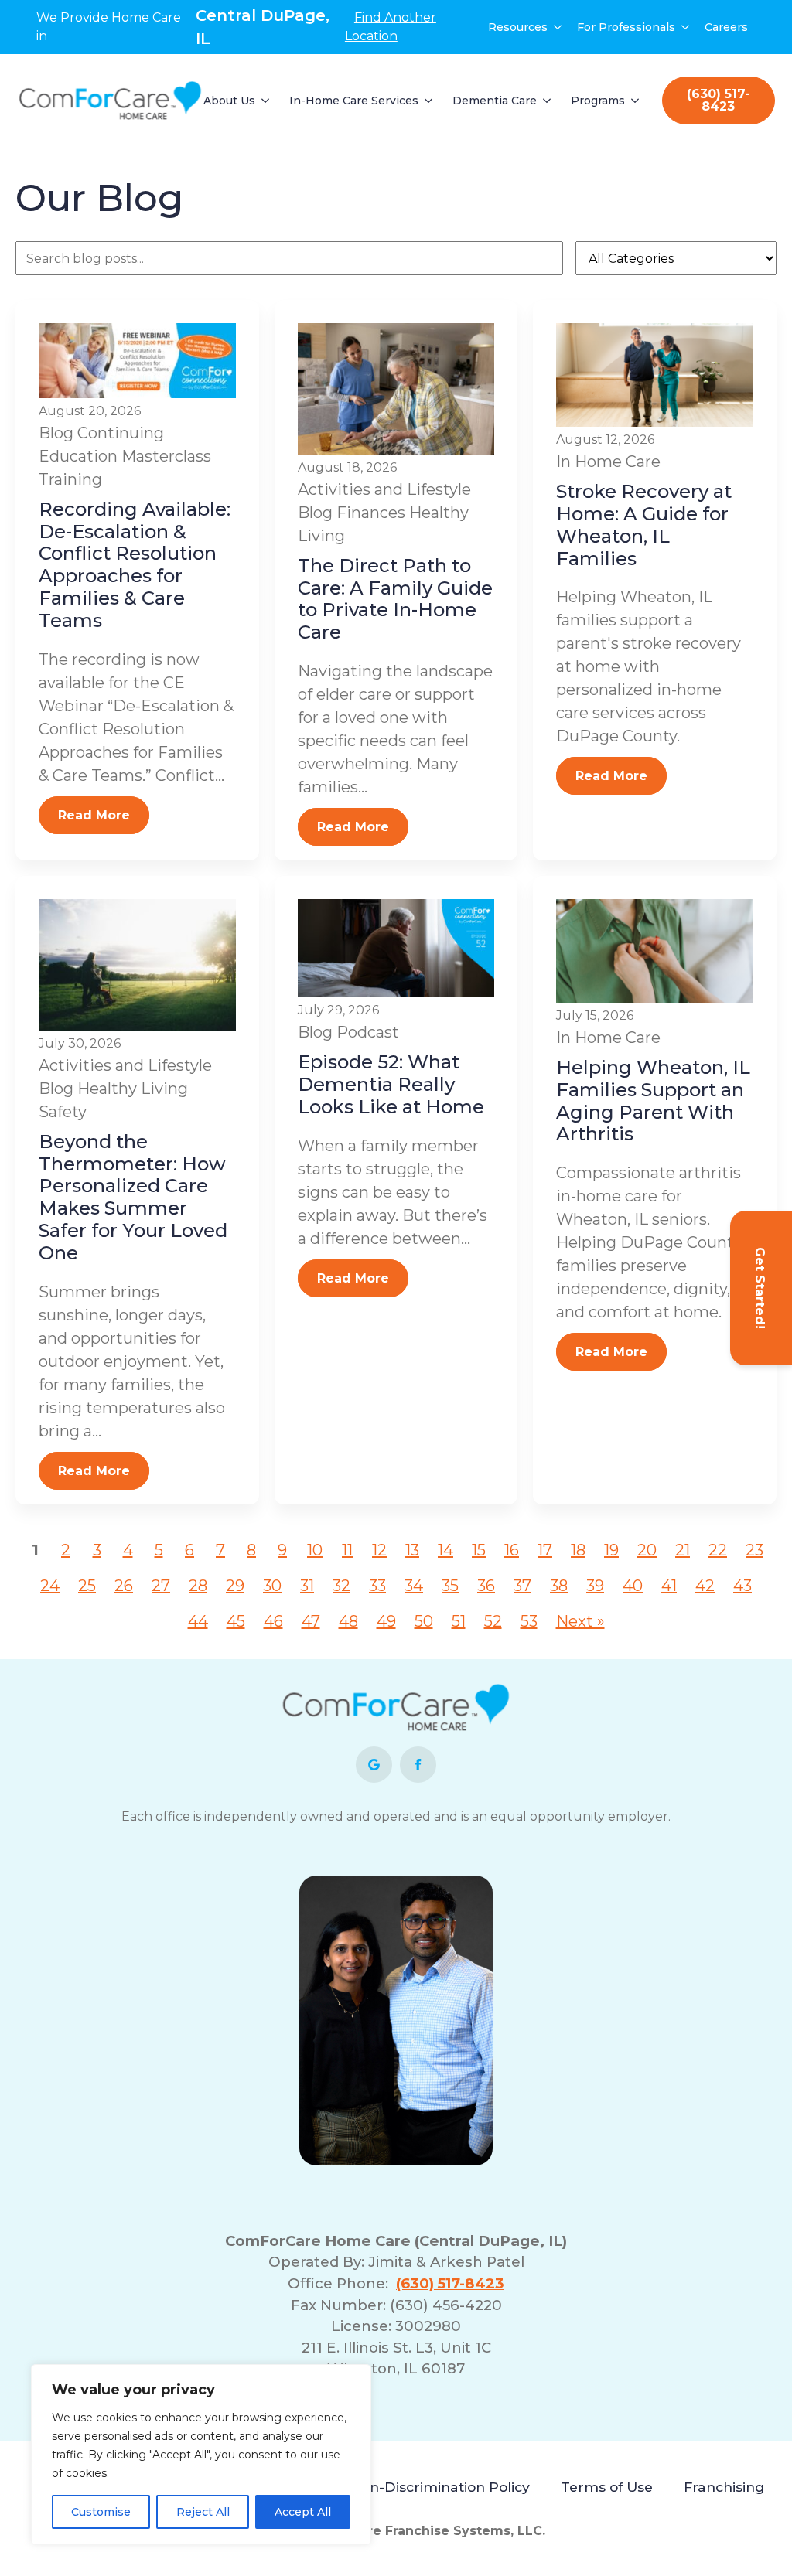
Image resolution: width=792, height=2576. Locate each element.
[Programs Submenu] (636, 101)
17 (545, 1550)
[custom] (374, 1765)
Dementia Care (495, 101)
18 (578, 1550)
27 (161, 1586)
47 (311, 1621)
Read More (94, 815)
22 (718, 1550)
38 (559, 1586)
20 (647, 1550)
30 (272, 1586)
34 (414, 1586)
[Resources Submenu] (558, 27)
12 (379, 1550)
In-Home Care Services (354, 101)
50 (424, 1621)
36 (486, 1586)
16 (512, 1550)
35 (450, 1586)
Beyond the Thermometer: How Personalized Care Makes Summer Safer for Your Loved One (133, 1197)
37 (522, 1586)
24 (50, 1586)
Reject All (203, 2512)
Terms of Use (607, 2487)
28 (198, 1586)
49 (386, 1621)
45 (236, 1621)
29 (235, 1586)
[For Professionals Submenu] (686, 27)
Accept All (303, 2512)
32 (341, 1586)
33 (377, 1586)
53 (529, 1621)
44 (198, 1621)
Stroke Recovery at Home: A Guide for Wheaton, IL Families (644, 525)
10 (315, 1550)
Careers (726, 27)
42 (705, 1586)
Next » (580, 1621)
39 (595, 1586)
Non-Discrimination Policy (440, 2487)
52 (493, 1621)
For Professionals (626, 27)
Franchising (724, 2487)
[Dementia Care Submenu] (548, 101)
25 (87, 1586)
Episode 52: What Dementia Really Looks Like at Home (391, 1084)
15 (479, 1550)
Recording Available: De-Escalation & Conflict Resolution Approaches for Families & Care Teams (135, 565)
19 (611, 1550)
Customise (101, 2512)
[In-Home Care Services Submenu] (429, 101)
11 (347, 1550)
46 (273, 1621)
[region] (201, 2455)
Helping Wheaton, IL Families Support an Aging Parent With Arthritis (653, 1101)
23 (754, 1550)
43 (742, 1586)
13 (412, 1550)
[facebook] (418, 1765)
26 (124, 1586)
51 (459, 1621)
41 (669, 1586)
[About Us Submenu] (266, 101)
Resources (518, 27)
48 (348, 1621)
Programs (598, 101)
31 (307, 1586)
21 (683, 1550)
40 (633, 1586)
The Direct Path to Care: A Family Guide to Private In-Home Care (395, 599)
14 (445, 1550)
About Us (229, 101)
